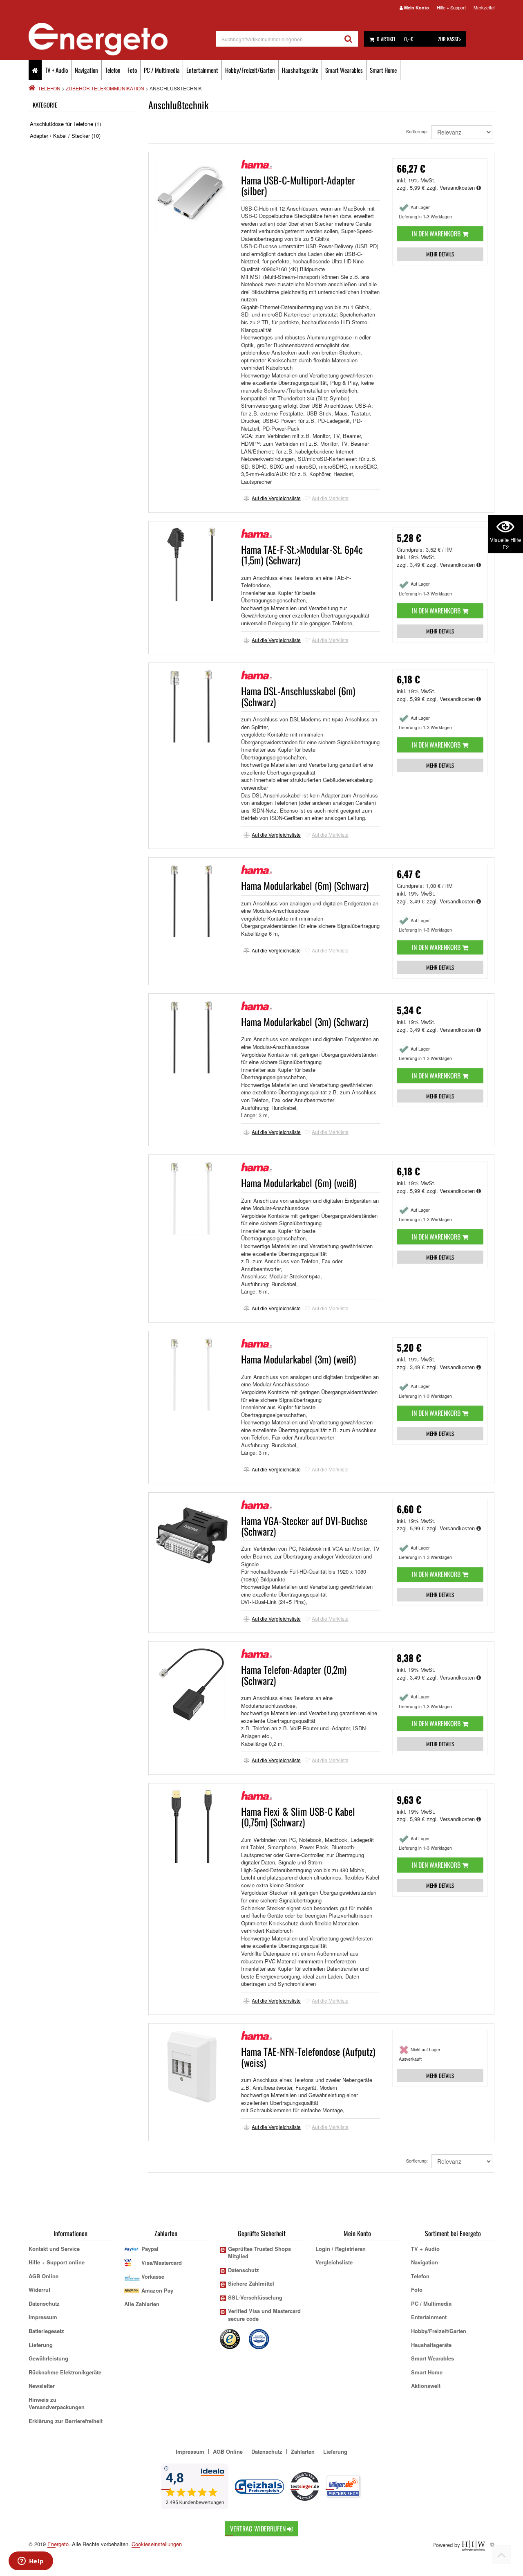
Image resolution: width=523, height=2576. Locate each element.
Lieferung (41, 2345)
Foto (132, 70)
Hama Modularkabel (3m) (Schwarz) (305, 1022)
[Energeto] (122, 39)
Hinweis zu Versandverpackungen (57, 2403)
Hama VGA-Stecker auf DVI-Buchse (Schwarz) (304, 1526)
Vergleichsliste (334, 2262)
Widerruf (39, 2290)
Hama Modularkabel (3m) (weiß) (298, 1359)
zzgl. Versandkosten (451, 188)
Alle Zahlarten (142, 2304)
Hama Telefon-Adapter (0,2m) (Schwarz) (294, 1675)
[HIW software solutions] (474, 2544)
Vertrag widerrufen (259, 2529)
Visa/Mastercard (162, 2263)
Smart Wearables (344, 70)
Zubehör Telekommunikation (105, 88)
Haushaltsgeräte (300, 70)
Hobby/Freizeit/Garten (250, 70)
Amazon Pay (157, 2290)
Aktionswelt (426, 2386)
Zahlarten (303, 2451)
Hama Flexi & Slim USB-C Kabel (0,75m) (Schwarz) (298, 1817)
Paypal (150, 2249)
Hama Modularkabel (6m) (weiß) (299, 1183)
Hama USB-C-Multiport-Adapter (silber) (298, 185)
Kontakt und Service (54, 2249)
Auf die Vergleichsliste (276, 498)
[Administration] (492, 2544)
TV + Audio (56, 70)
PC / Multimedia (162, 70)
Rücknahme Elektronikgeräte (65, 2372)
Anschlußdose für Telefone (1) (65, 124)
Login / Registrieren (341, 2249)
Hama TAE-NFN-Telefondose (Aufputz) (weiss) (308, 2057)
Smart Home (383, 70)
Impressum (43, 2317)
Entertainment (202, 70)
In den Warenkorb (437, 234)
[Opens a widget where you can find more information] (31, 2562)
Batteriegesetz (46, 2331)
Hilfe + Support (451, 7)
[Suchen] (348, 39)
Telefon (113, 70)
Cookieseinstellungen (157, 2544)
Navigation (86, 70)
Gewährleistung (48, 2358)
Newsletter (42, 2386)
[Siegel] (259, 2338)
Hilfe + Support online (57, 2262)
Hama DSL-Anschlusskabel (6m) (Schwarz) (298, 696)
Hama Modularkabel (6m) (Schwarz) (305, 885)
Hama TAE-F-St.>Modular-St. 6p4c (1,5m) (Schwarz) (302, 555)
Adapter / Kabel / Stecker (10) (65, 136)
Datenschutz (44, 2303)
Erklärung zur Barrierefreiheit (66, 2421)
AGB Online (44, 2276)
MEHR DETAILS (440, 254)
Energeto (58, 2544)
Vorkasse (153, 2276)
